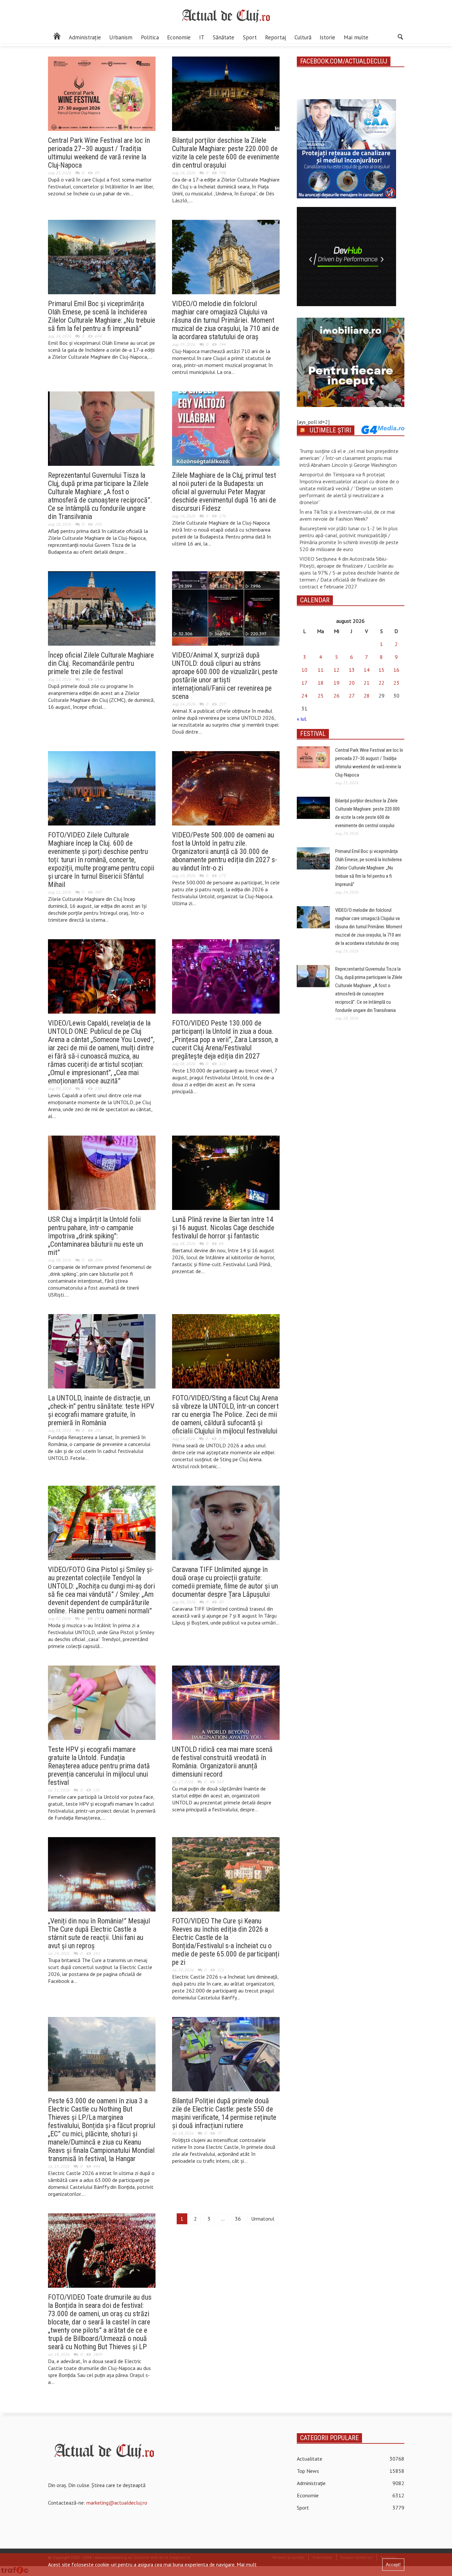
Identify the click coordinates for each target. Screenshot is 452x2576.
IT (202, 37)
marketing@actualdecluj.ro (117, 2503)
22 (382, 683)
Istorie (327, 37)
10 (304, 670)
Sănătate (224, 37)
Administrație (85, 37)
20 (352, 683)
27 (352, 696)
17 (304, 683)
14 (367, 670)
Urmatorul (263, 2219)
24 (304, 696)
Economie (179, 37)
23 (396, 683)
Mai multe (356, 37)
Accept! (393, 2565)
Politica (150, 37)
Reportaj (275, 37)
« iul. (302, 719)
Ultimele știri (330, 430)
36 (238, 2219)
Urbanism (121, 37)
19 (337, 683)
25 (321, 696)
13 (352, 670)
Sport (250, 37)
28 (367, 696)
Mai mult (247, 2564)
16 (396, 670)
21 (367, 683)
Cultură (303, 37)
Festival (313, 734)
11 (321, 670)
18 (321, 683)
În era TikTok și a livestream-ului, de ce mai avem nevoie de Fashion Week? (347, 515)
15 (382, 670)
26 (337, 696)
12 (337, 670)
